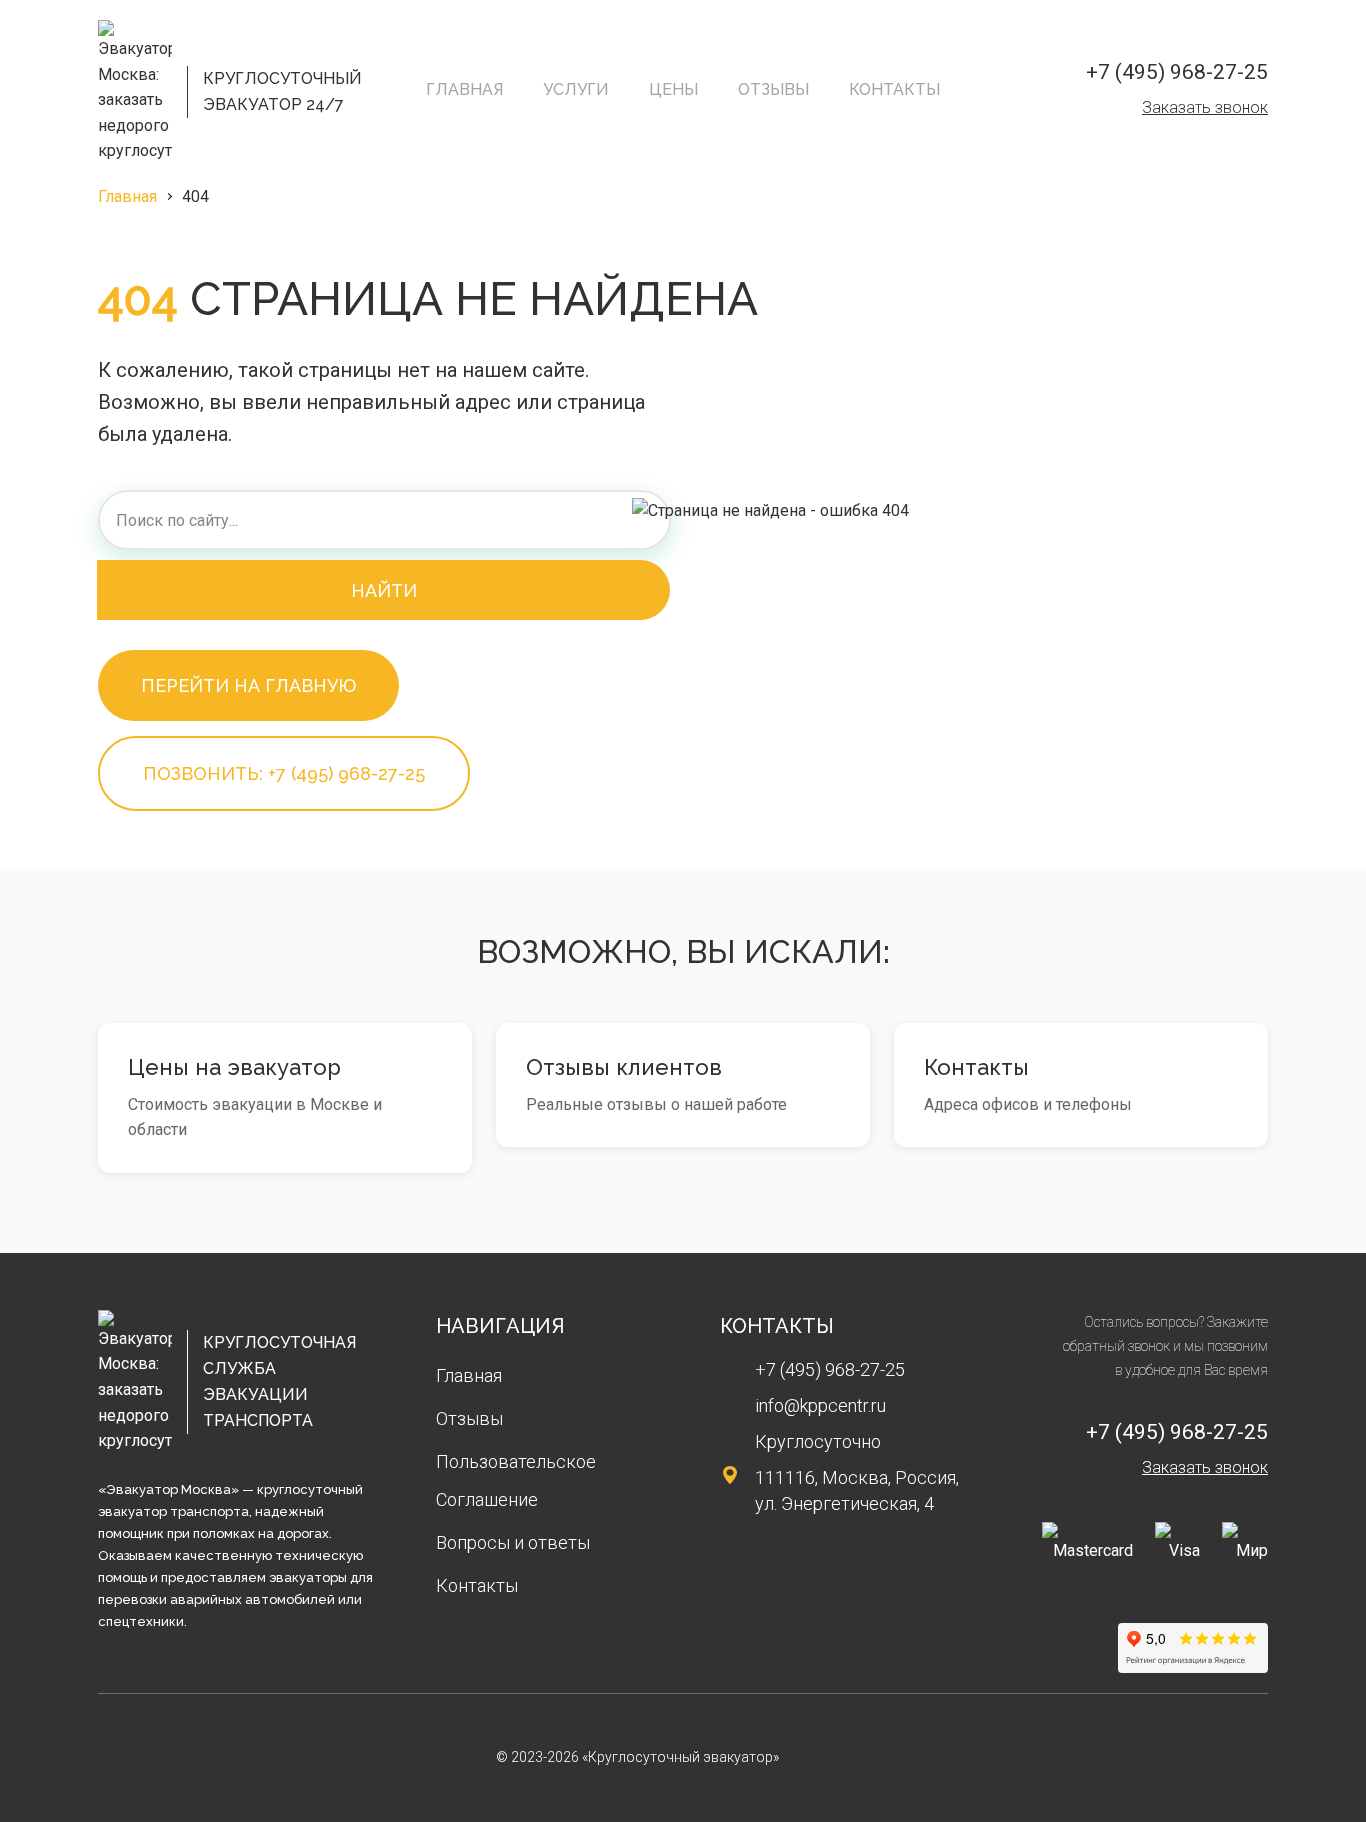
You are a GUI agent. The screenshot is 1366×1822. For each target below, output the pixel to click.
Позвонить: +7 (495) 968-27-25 (284, 773)
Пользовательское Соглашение (516, 1480)
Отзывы (773, 89)
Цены (673, 89)
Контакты (894, 89)
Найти (384, 590)
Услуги (576, 89)
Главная (464, 89)
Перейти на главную (248, 685)
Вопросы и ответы (513, 1542)
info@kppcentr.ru (820, 1405)
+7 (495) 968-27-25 (1177, 72)
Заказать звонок (1205, 107)
